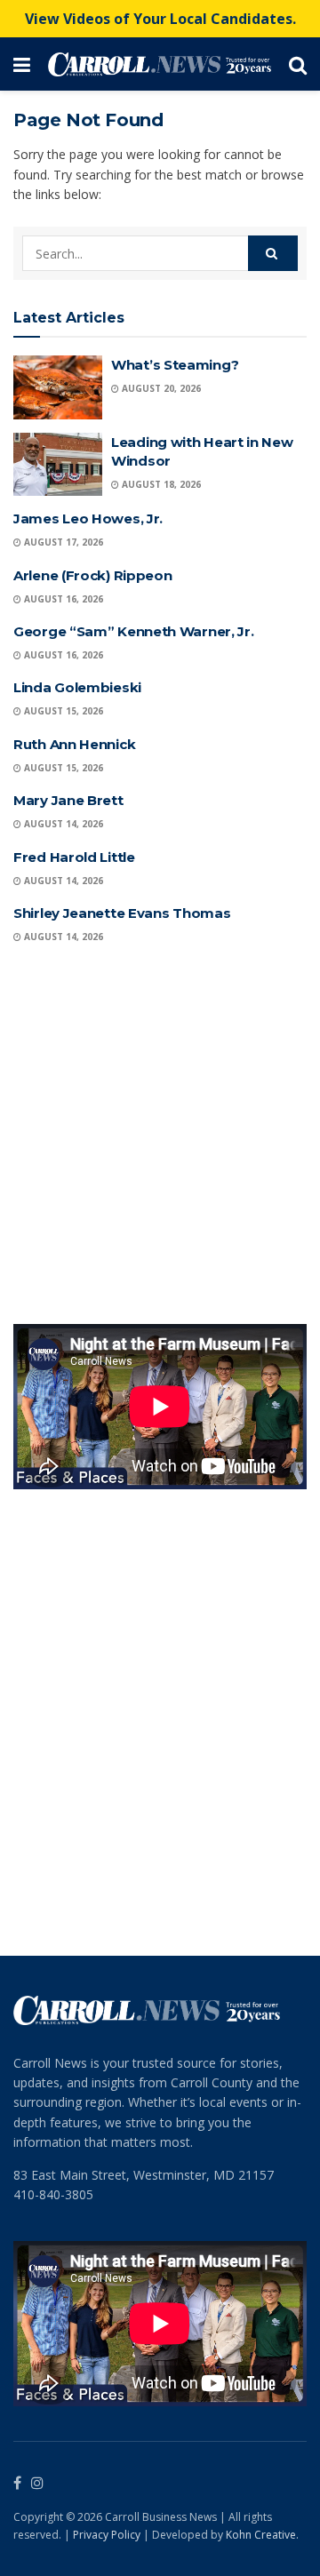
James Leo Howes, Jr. (88, 518)
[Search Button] (298, 64)
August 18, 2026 (160, 484)
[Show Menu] (22, 64)
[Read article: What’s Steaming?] (58, 387)
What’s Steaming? (175, 365)
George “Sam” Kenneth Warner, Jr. (133, 631)
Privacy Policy (107, 2535)
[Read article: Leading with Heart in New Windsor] (58, 465)
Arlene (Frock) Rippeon (92, 575)
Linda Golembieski (77, 687)
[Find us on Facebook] (17, 2484)
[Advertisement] (160, 1137)
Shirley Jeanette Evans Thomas (122, 913)
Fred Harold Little (74, 857)
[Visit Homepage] (160, 65)
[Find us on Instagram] (37, 2484)
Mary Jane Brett (68, 800)
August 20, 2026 (160, 388)
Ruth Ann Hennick (74, 744)
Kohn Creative (261, 2535)
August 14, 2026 (62, 824)
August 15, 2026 (62, 711)
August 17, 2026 (62, 542)
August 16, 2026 (62, 599)
